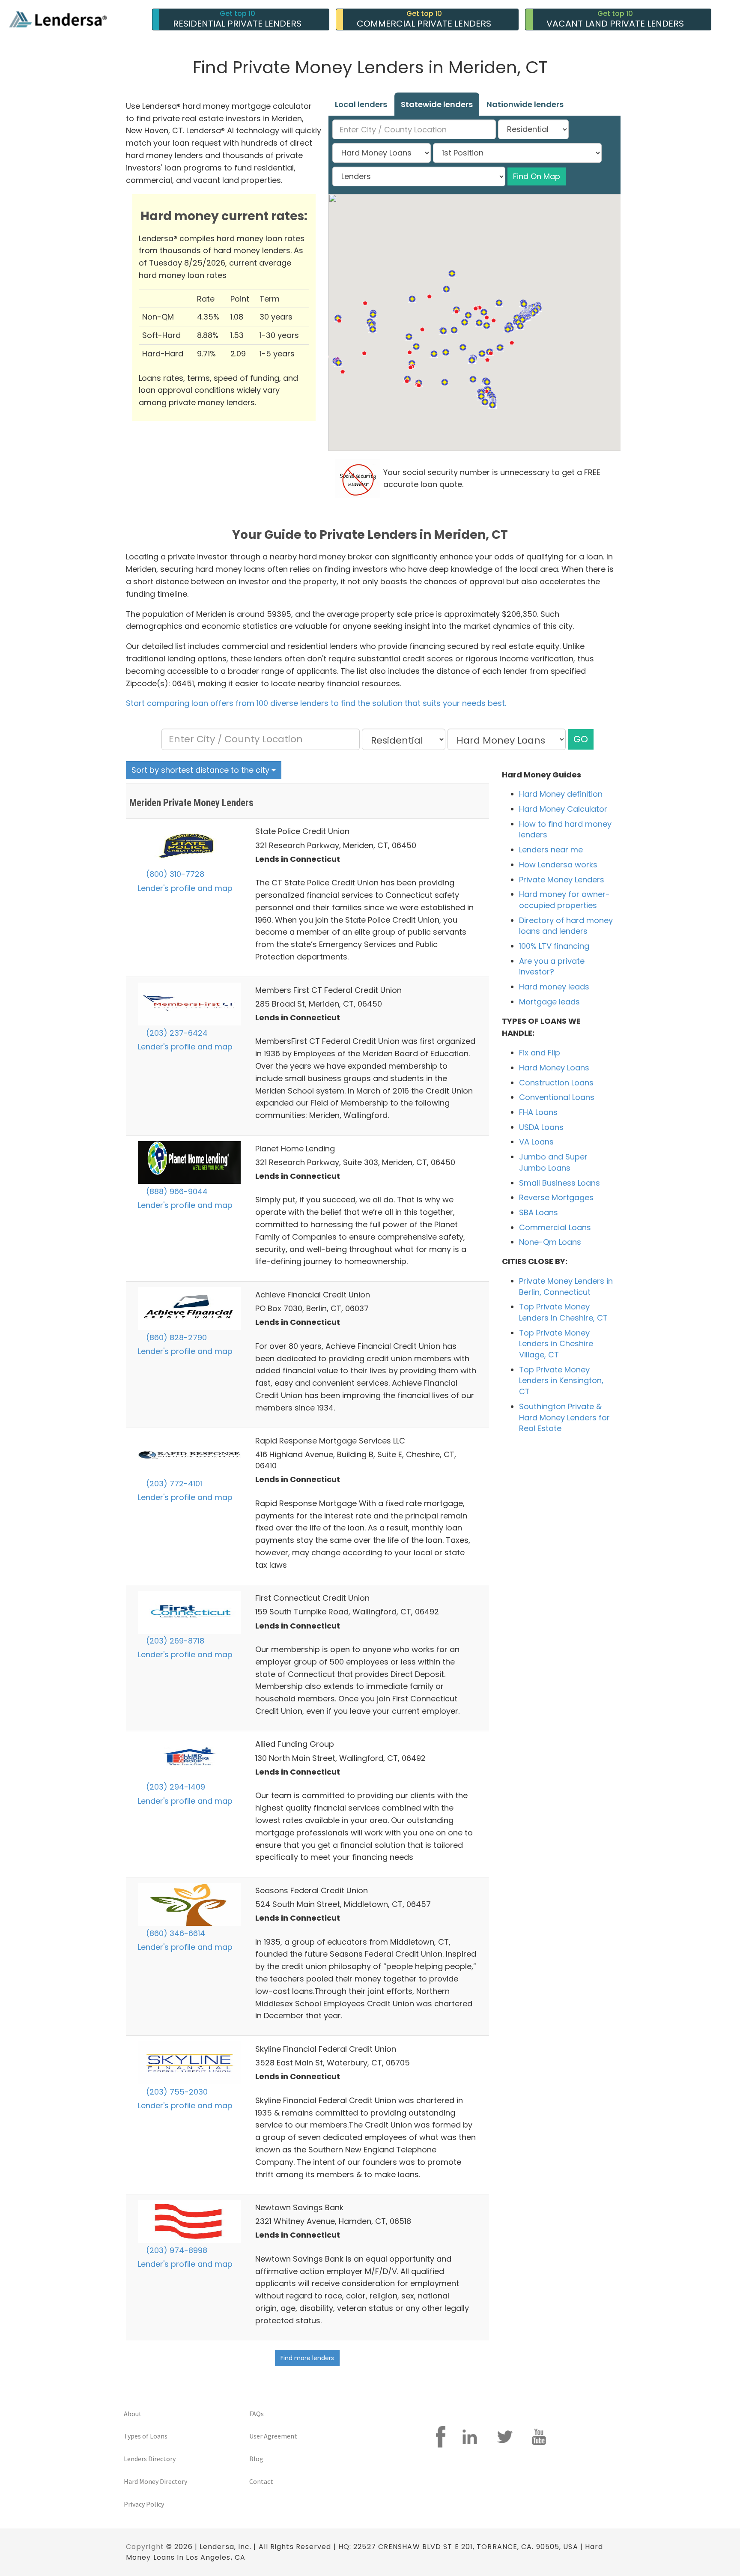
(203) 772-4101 (173, 1484)
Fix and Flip (540, 1053)
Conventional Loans (557, 1097)
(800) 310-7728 (174, 874)
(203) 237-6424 (176, 1033)
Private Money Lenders (562, 880)
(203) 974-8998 (176, 2250)
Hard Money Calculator (563, 809)
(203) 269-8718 (174, 1641)
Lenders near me (551, 850)
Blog (256, 2459)
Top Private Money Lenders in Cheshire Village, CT (556, 1344)
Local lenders (361, 104)
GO (581, 739)
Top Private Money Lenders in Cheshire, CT (563, 1312)
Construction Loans (556, 1083)
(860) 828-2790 (175, 1337)
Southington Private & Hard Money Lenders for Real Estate (564, 1417)
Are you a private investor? (552, 967)
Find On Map (537, 176)
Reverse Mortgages (556, 1197)
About (133, 2414)
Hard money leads (554, 987)
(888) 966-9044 (176, 1191)
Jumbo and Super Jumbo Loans (553, 1162)
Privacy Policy (144, 2504)
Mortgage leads (549, 1002)
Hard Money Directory (155, 2481)
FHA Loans (538, 1112)
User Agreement (273, 2436)
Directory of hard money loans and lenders (566, 926)
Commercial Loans (555, 1227)
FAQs (257, 2414)
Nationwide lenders (525, 104)
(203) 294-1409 (175, 1787)
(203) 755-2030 (176, 2092)
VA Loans (536, 1142)
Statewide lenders (437, 104)
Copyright (145, 2547)
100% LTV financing (554, 946)
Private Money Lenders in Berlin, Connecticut (566, 1287)
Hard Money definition (561, 794)
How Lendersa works (558, 865)
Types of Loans (146, 2436)
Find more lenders (307, 2358)
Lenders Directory (150, 2459)
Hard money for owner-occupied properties (564, 900)
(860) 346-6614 (175, 1933)
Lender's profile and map (185, 888)
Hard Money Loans (554, 1068)
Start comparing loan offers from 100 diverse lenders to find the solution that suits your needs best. (316, 703)
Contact (261, 2481)
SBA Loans (539, 1212)
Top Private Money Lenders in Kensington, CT (561, 1381)
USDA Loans (541, 1127)
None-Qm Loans (550, 1242)
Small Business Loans (559, 1183)
